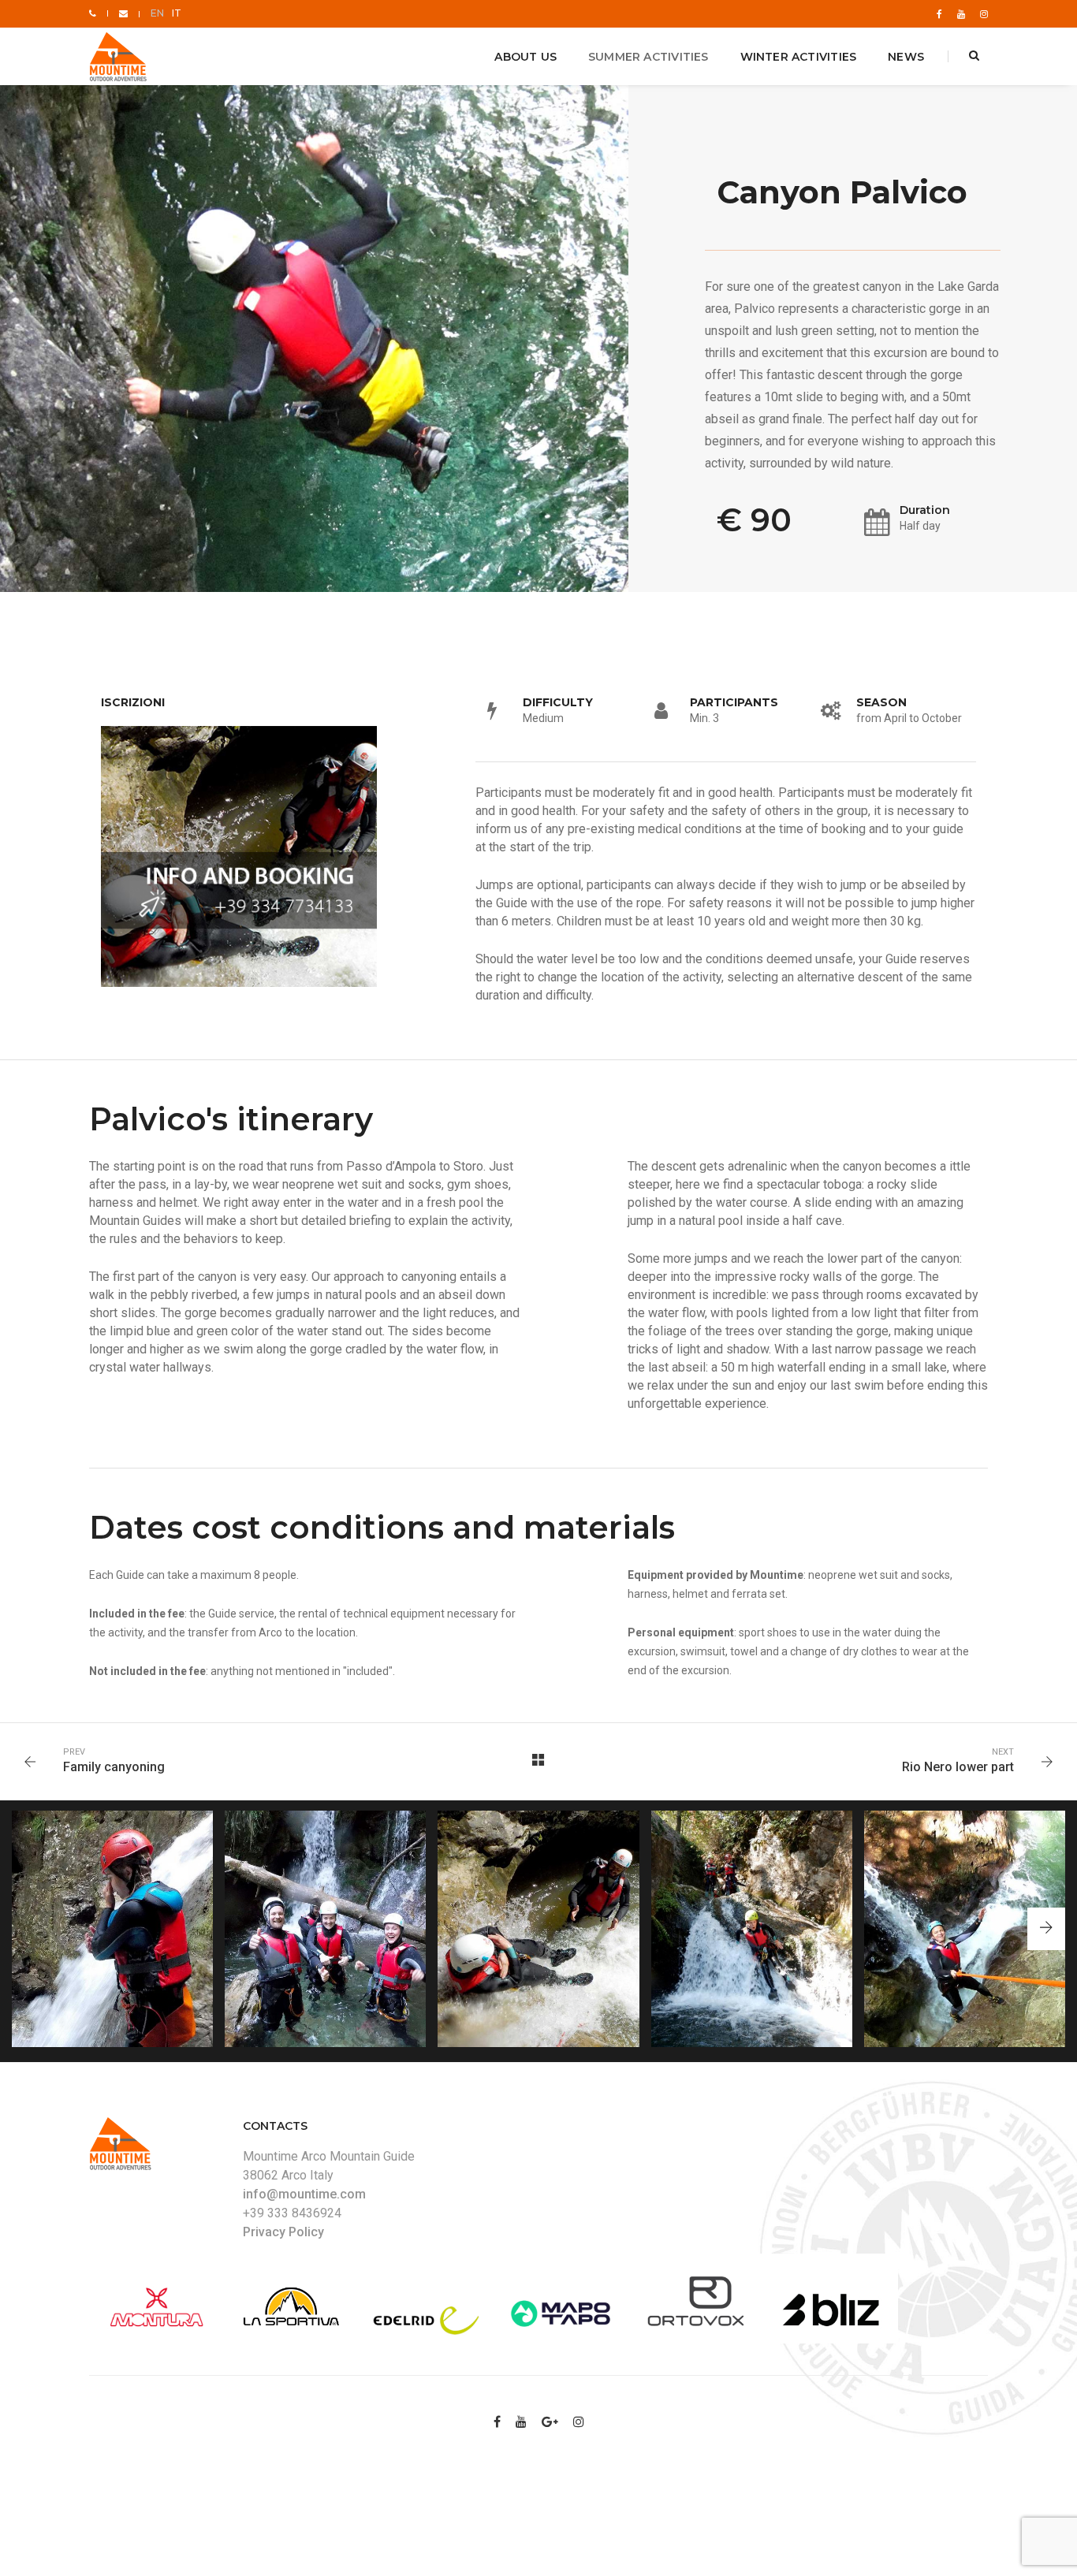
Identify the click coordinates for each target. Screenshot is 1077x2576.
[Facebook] (939, 13)
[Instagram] (981, 13)
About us (525, 57)
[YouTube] (961, 13)
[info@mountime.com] (123, 13)
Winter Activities (799, 57)
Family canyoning (114, 1767)
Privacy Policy (283, 2232)
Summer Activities (648, 57)
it (177, 13)
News (906, 57)
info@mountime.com (304, 2194)
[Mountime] (120, 57)
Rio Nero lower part (958, 1767)
